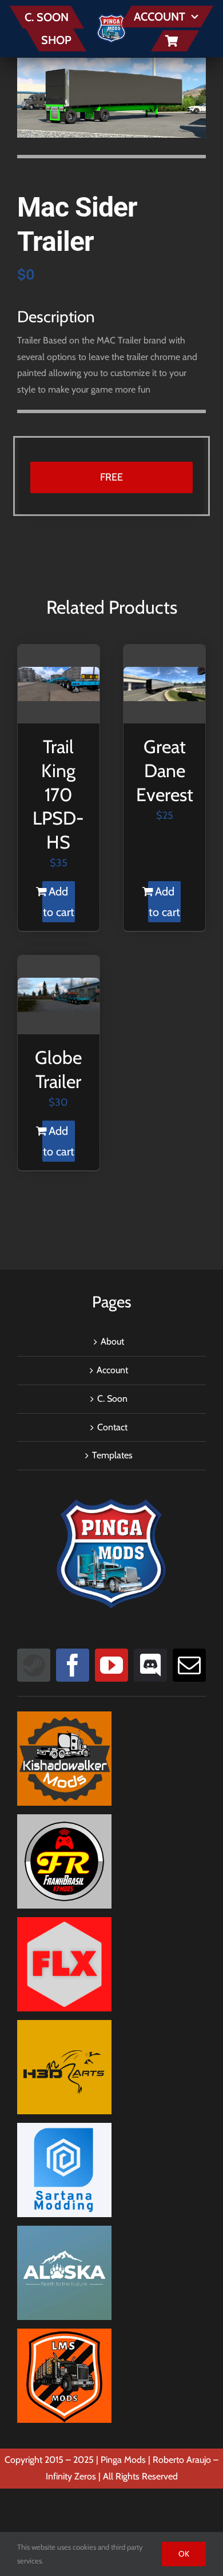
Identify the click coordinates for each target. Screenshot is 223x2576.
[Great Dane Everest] (164, 684)
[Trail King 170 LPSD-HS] (59, 684)
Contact (112, 1427)
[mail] (189, 1665)
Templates (112, 1455)
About (112, 1341)
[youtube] (111, 1665)
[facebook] (73, 1665)
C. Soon (112, 1399)
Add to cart (59, 902)
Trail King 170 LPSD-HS (58, 794)
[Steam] (34, 1665)
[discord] (150, 1665)
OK (184, 2554)
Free (111, 477)
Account (112, 1370)
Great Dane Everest (165, 770)
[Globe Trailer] (59, 995)
